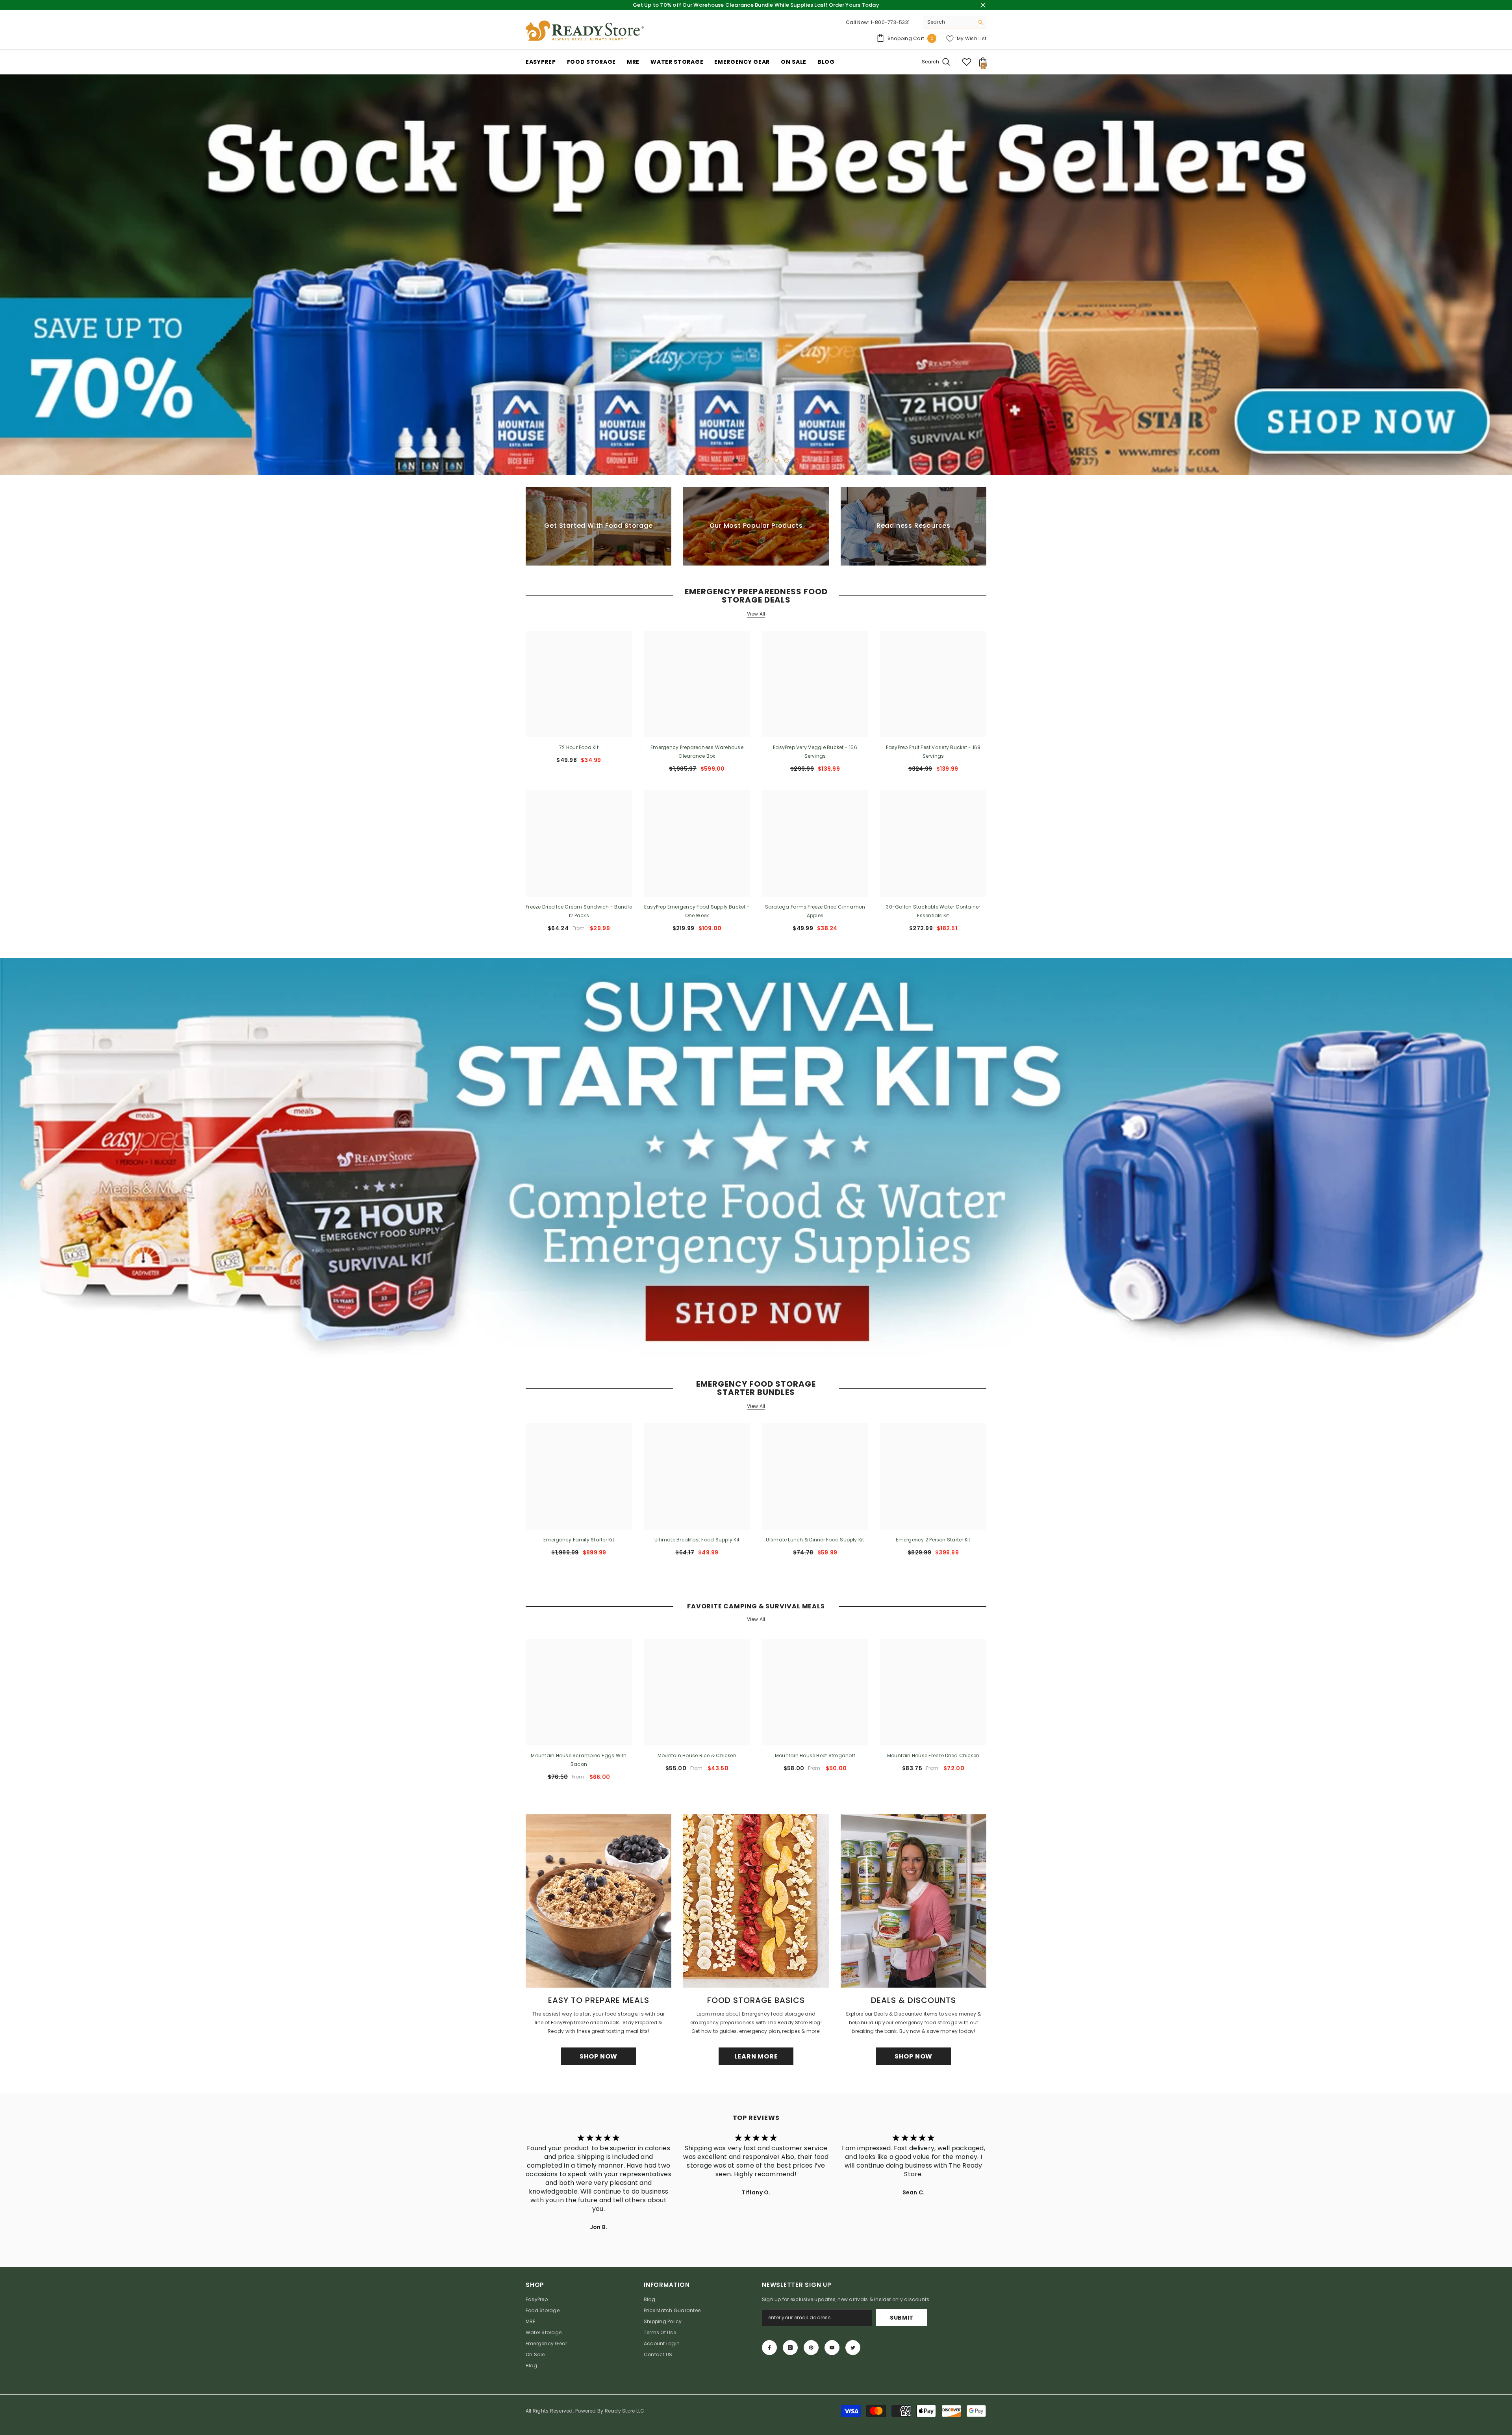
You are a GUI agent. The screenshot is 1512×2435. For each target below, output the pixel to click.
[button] (7, 274)
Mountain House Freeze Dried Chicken (933, 1754)
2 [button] (725, 459)
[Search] (955, 22)
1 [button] (715, 459)
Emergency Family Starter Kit (579, 1538)
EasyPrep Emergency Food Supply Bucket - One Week (697, 910)
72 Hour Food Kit (579, 746)
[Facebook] (769, 2346)
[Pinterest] (811, 2346)
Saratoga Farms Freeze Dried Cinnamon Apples (815, 910)
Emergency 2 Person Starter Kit (933, 1538)
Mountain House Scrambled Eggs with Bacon (579, 1759)
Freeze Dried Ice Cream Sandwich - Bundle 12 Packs (579, 910)
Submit (902, 2316)
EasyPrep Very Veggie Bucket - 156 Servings (815, 750)
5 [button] (756, 459)
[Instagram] (790, 2346)
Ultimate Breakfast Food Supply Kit (697, 1538)
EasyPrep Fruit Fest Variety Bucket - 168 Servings (933, 750)
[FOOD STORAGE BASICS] (756, 1900)
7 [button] (776, 459)
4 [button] (746, 459)
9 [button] (797, 459)
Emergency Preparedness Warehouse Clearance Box (697, 750)
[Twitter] (853, 2346)
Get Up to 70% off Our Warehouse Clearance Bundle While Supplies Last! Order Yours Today (756, 5)
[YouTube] (832, 2346)
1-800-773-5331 (890, 22)
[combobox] (949, 22)
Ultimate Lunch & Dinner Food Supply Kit (815, 1538)
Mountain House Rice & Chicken (697, 1754)
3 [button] (736, 459)
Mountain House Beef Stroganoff (815, 1754)
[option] (756, 274)
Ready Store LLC (625, 2409)
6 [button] (766, 459)
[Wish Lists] (967, 62)
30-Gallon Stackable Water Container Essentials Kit (933, 910)
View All (756, 612)
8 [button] (787, 459)
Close (983, 5)
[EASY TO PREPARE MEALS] (598, 1900)
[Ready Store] (756, 1156)
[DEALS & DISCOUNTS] (913, 1900)
